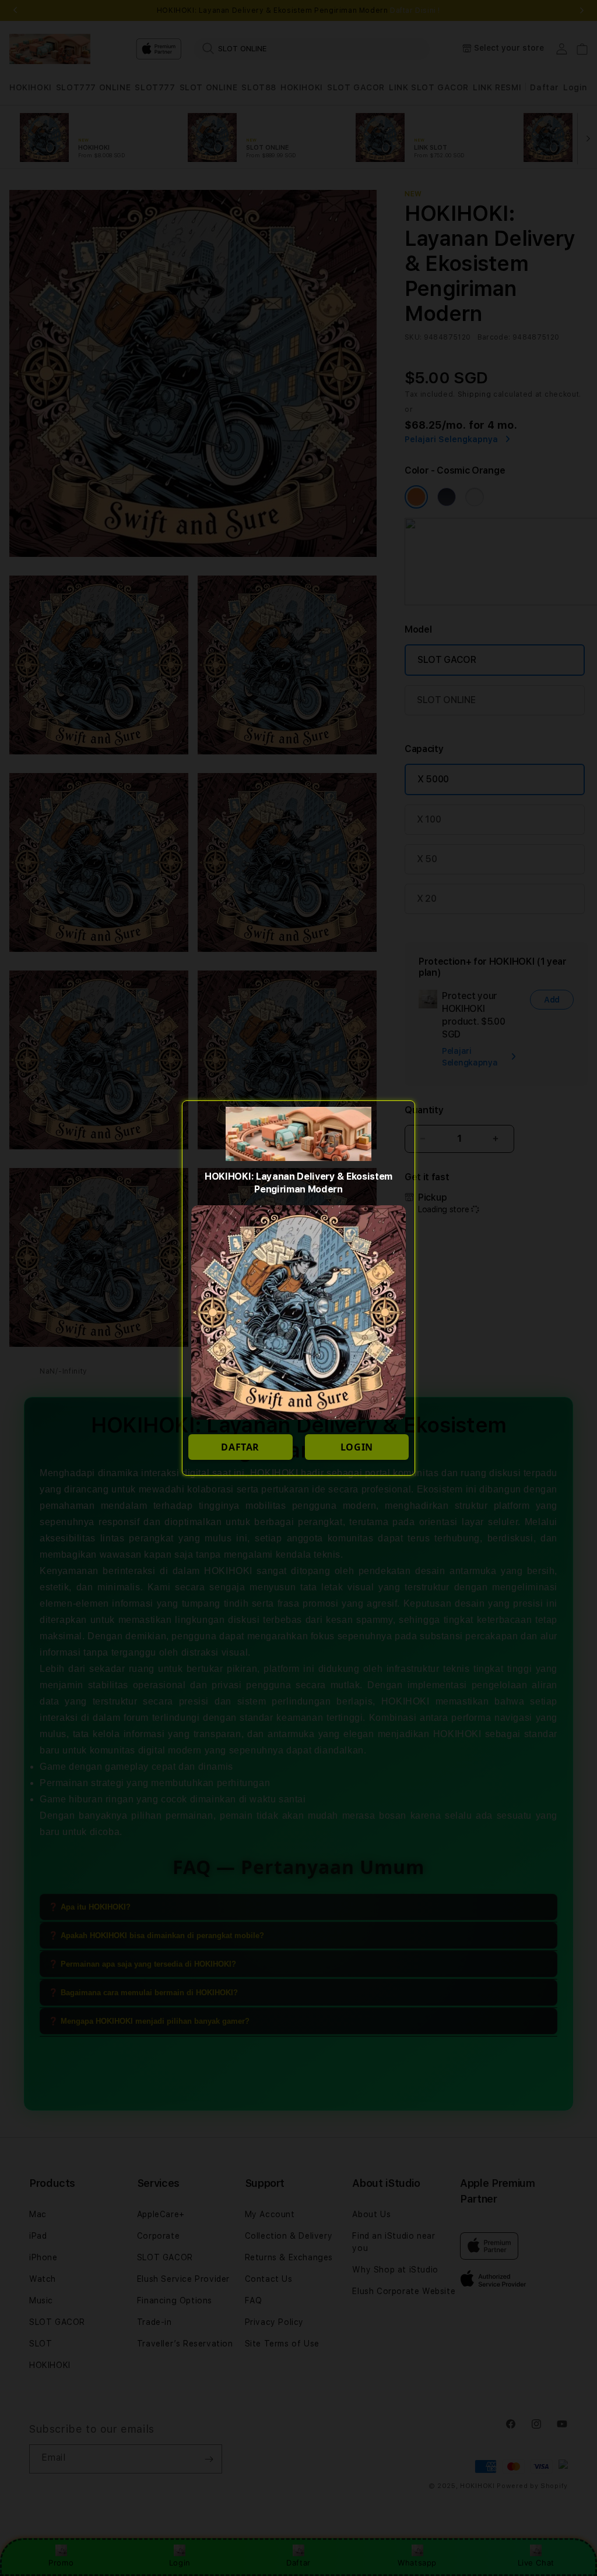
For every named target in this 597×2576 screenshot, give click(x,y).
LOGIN (357, 1447)
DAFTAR (240, 1447)
